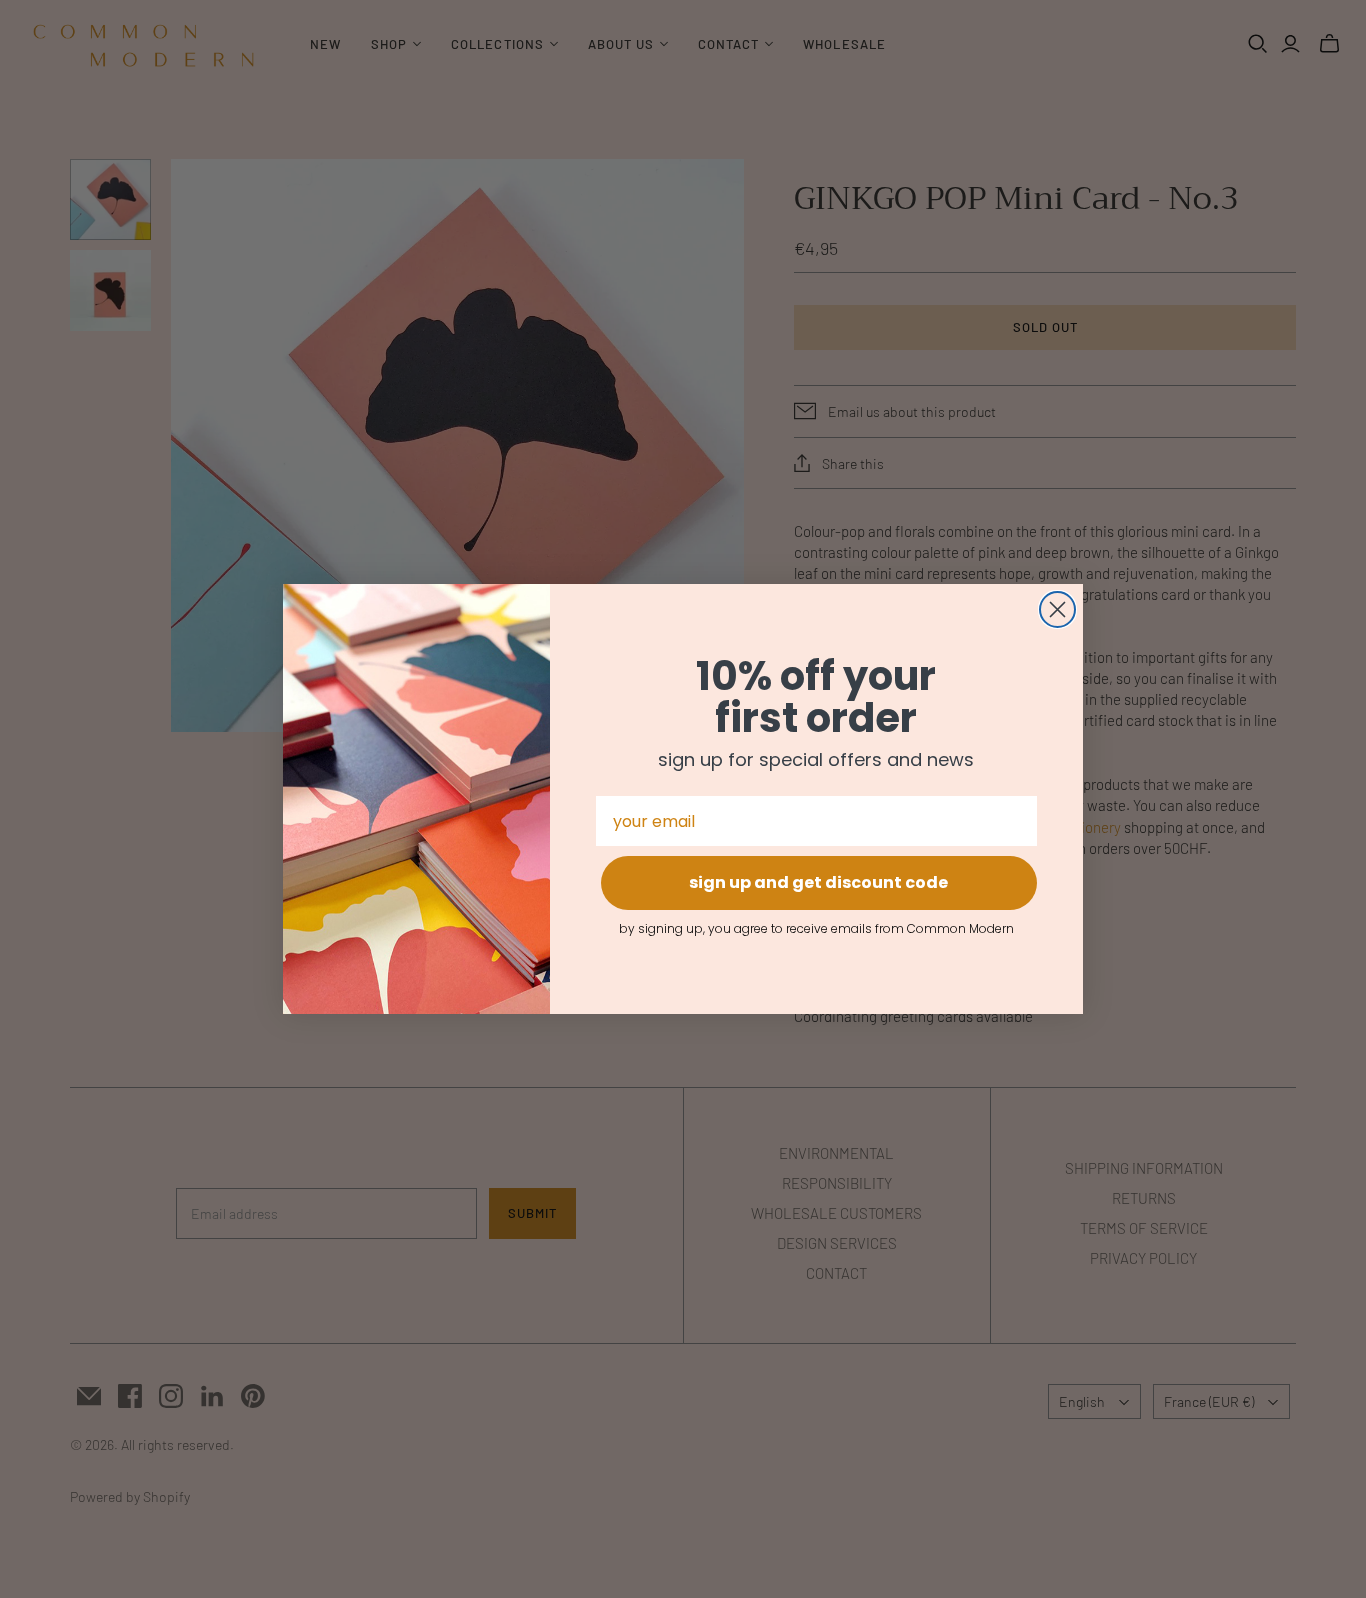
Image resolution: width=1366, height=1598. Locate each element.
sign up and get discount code (818, 882)
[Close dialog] (1057, 609)
